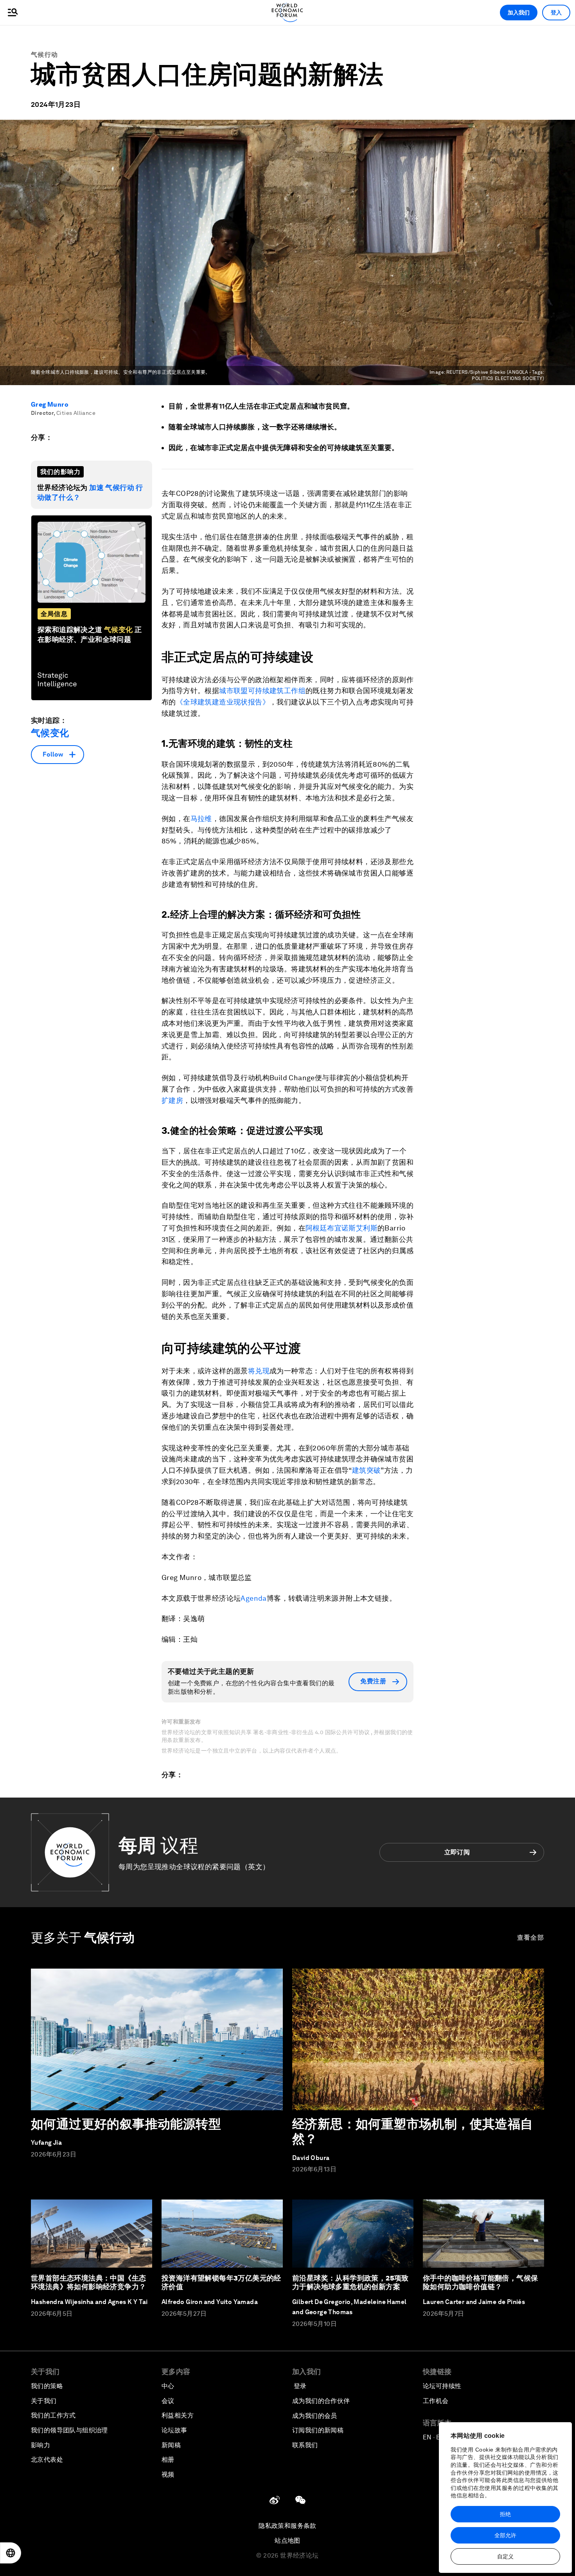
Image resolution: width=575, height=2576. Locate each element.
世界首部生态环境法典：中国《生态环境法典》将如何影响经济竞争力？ (88, 2282)
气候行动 (44, 55)
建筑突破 (367, 1470)
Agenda (253, 1598)
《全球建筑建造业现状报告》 (223, 702)
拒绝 (505, 2514)
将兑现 (259, 1371)
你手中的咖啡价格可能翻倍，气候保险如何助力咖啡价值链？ (480, 2282)
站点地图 (287, 2541)
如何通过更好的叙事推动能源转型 (126, 2124)
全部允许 (505, 2535)
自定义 (505, 2556)
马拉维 (201, 819)
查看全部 (531, 1937)
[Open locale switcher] (11, 2553)
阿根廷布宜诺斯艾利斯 (341, 1228)
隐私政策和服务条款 (287, 2526)
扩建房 (172, 1100)
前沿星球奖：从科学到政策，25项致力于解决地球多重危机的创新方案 (350, 2282)
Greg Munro (50, 404)
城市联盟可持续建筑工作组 (262, 691)
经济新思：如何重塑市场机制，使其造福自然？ (413, 2131)
